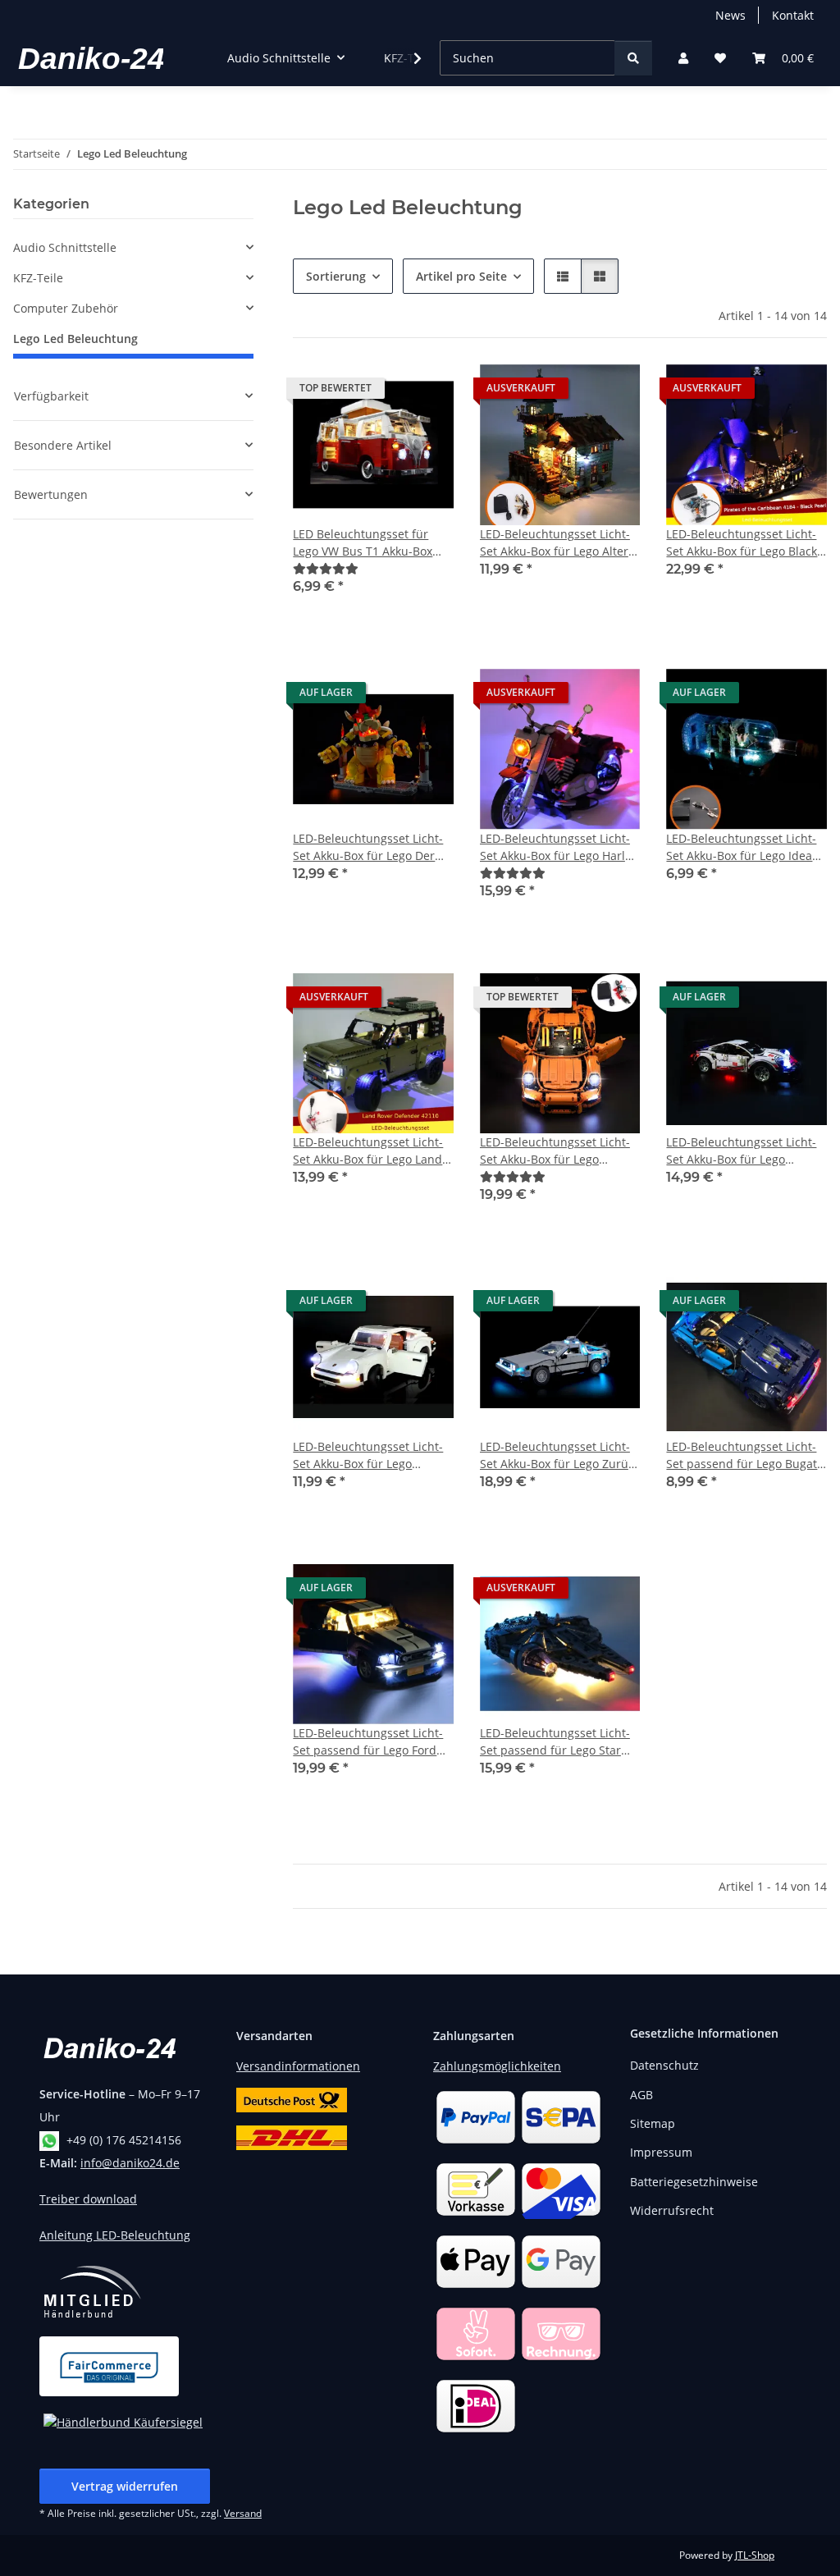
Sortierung (336, 276)
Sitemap (653, 2123)
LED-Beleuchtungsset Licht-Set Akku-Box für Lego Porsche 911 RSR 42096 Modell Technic (741, 1151)
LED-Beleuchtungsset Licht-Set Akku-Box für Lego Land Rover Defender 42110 (368, 1151)
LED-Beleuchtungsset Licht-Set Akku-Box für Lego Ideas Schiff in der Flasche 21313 (742, 847)
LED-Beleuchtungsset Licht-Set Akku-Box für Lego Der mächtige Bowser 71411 (368, 847)
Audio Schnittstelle (65, 247)
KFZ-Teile (38, 278)
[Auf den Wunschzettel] (426, 392)
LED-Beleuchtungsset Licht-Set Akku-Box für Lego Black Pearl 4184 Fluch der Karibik (743, 543)
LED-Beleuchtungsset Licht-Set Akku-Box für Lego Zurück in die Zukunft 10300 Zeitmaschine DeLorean (560, 1455)
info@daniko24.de (130, 2163)
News (730, 15)
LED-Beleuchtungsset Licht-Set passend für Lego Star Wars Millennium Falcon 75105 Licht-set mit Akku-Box (559, 1742)
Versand (243, 2513)
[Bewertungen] (326, 568)
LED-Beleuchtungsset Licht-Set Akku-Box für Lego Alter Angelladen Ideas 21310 (555, 543)
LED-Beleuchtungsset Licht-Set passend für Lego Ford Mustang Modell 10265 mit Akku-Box (368, 1742)
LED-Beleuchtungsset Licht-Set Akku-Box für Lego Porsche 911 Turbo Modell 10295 (368, 1455)
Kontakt (793, 15)
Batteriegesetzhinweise (694, 2182)
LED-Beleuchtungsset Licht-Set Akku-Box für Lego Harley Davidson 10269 (559, 847)
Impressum (661, 2152)
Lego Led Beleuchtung (75, 339)
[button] (683, 58)
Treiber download (88, 2199)
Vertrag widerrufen (125, 2486)
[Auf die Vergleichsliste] (569, 392)
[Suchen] (633, 58)
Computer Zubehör (66, 308)
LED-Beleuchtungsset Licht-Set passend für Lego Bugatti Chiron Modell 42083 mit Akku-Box (745, 1455)
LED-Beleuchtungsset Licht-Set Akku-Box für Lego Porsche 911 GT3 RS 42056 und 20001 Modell (555, 1151)
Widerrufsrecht (672, 2210)
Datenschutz (664, 2065)
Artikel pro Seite (461, 276)
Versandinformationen (298, 2066)
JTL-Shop (755, 2555)
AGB (641, 2095)
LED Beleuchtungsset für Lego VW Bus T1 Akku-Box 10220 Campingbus (363, 543)
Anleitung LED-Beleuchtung (115, 2235)
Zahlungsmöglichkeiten (497, 2066)
